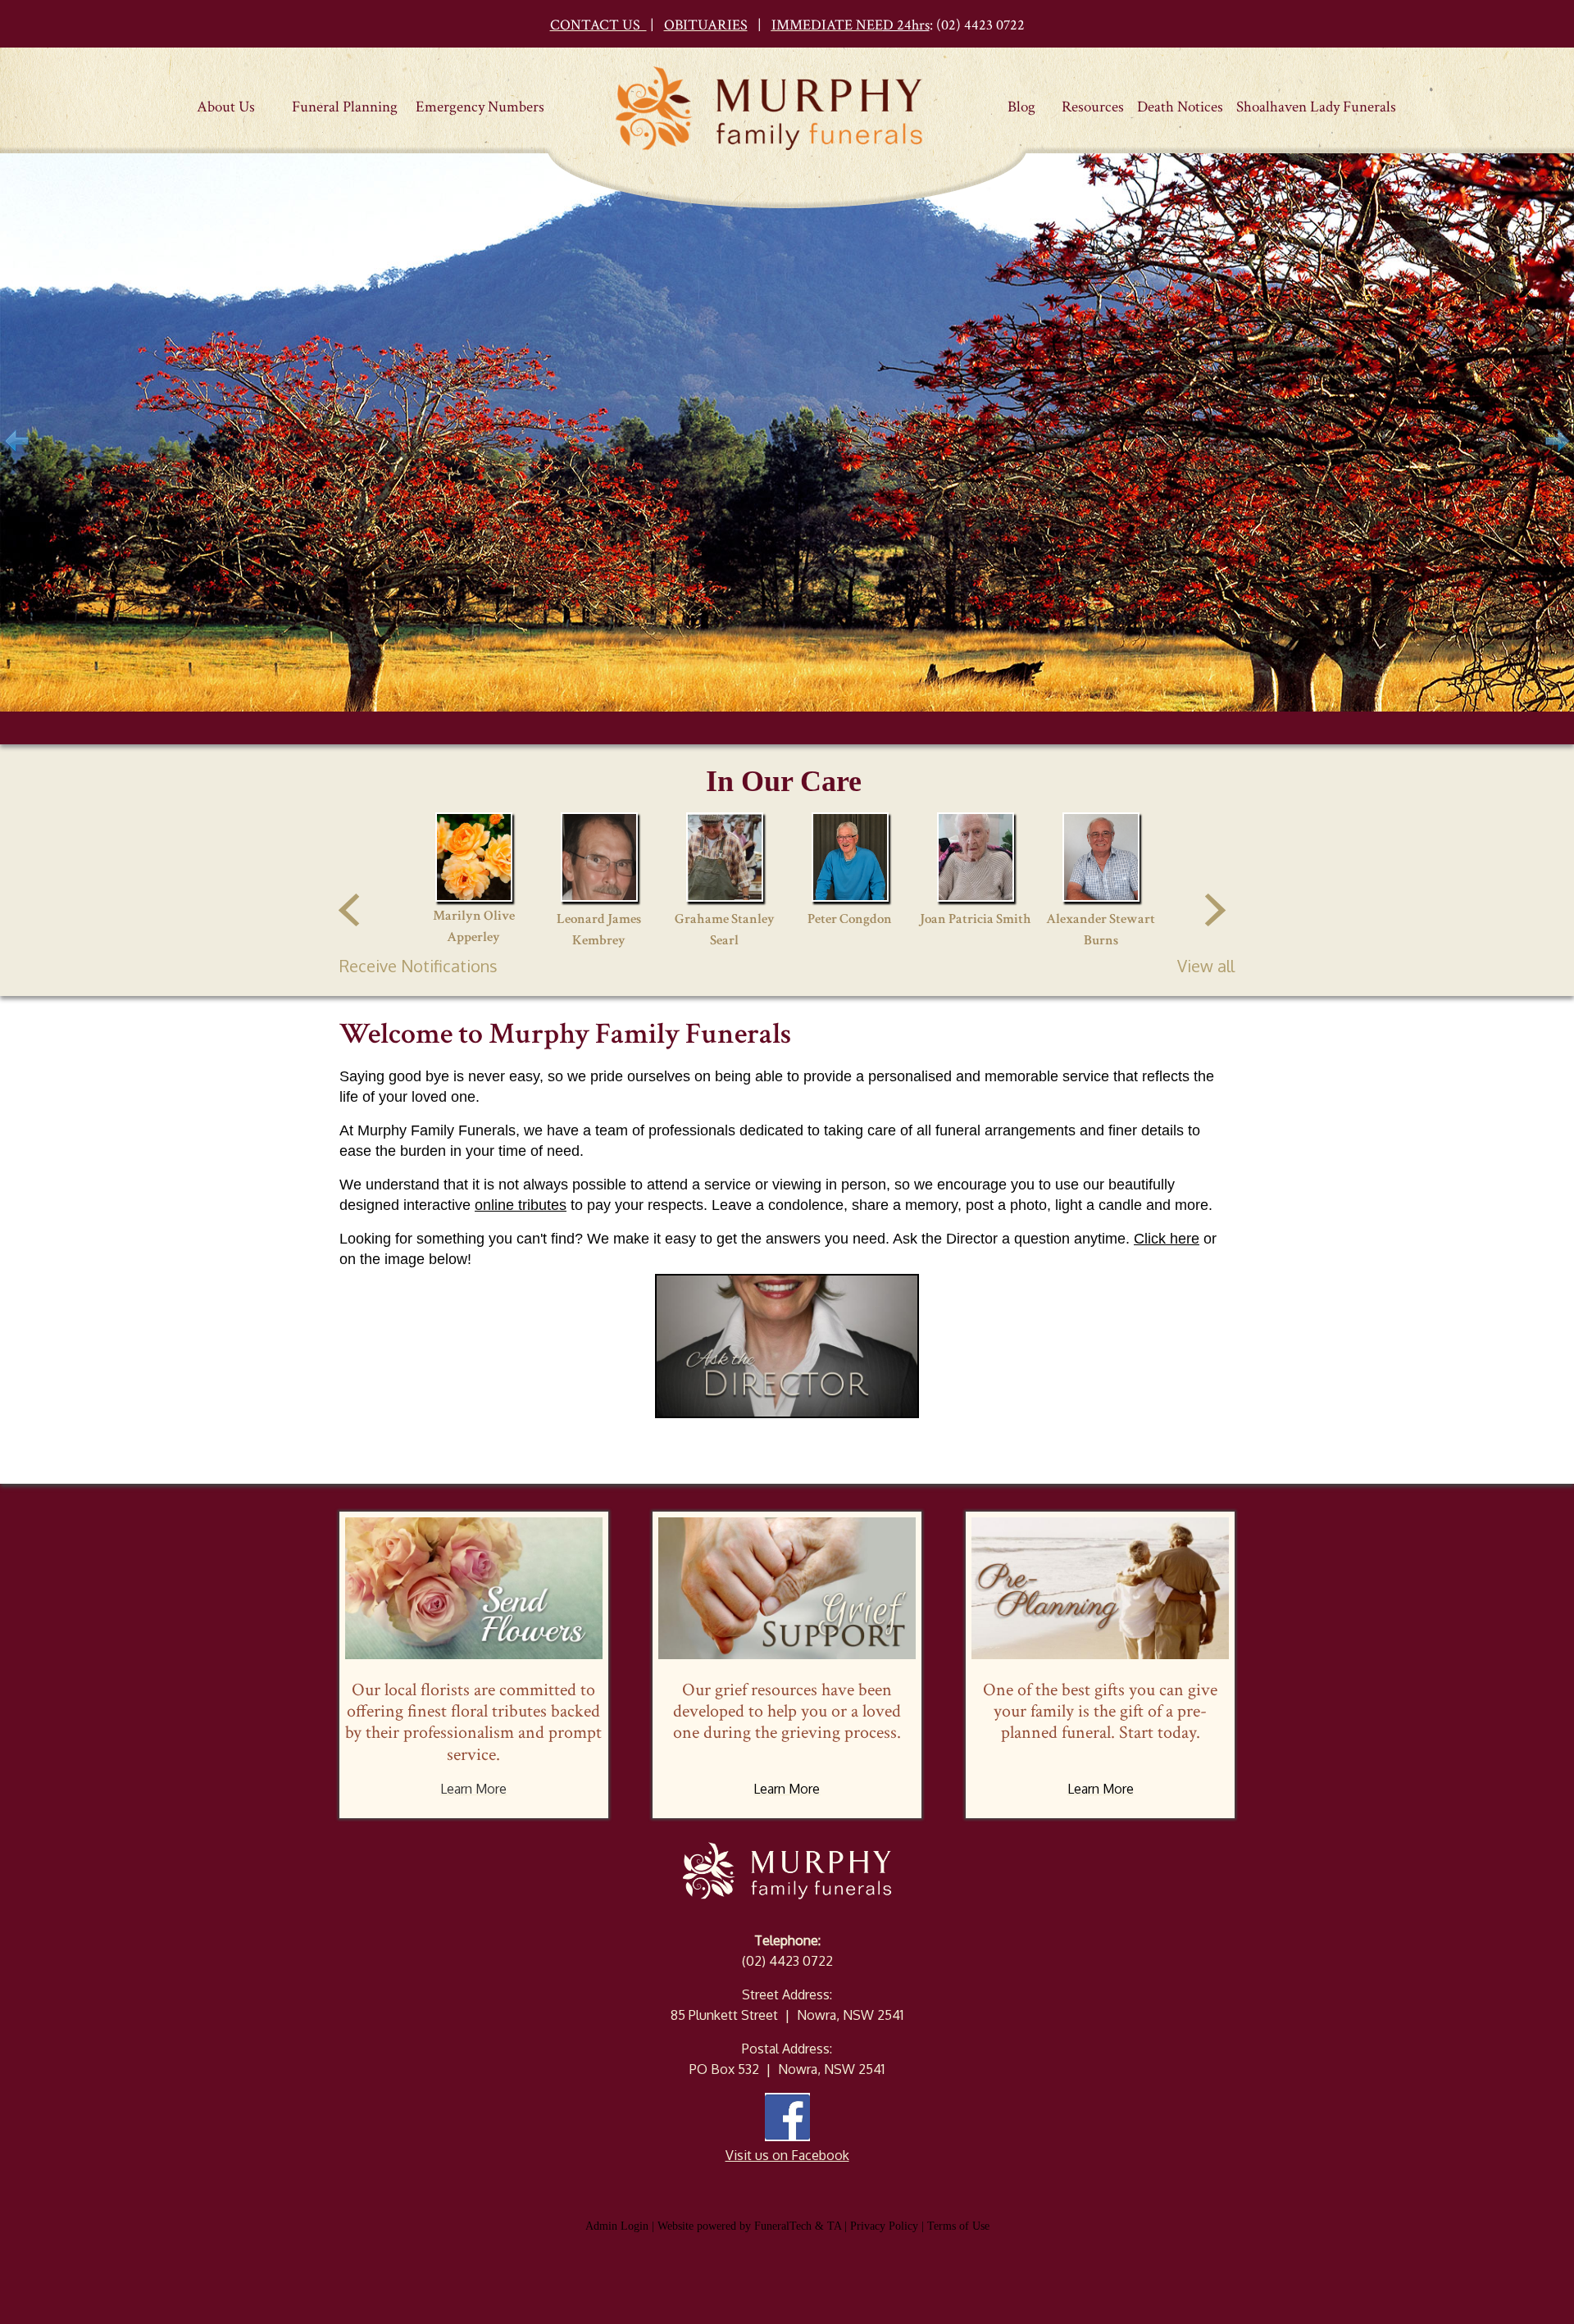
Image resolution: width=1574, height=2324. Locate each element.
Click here (1167, 1239)
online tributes (521, 1205)
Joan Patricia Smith (976, 919)
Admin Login (617, 2226)
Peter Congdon (850, 919)
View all (1206, 966)
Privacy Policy (884, 2226)
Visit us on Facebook (787, 2155)
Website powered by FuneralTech (735, 2226)
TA (834, 2226)
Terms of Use (958, 2226)
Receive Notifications (419, 966)
